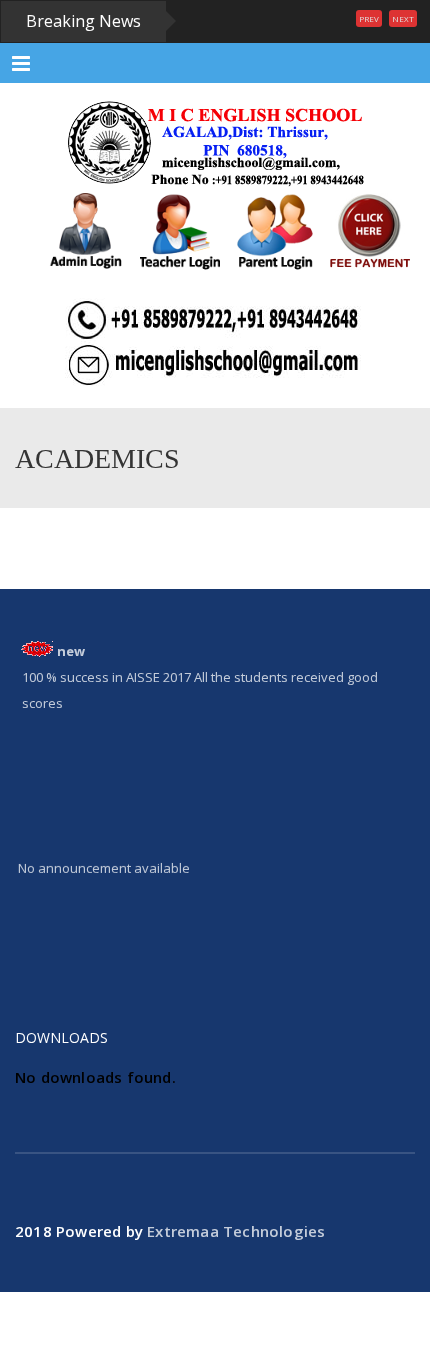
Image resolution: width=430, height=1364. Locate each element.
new (71, 651)
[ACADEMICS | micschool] (215, 143)
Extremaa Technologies (236, 1231)
